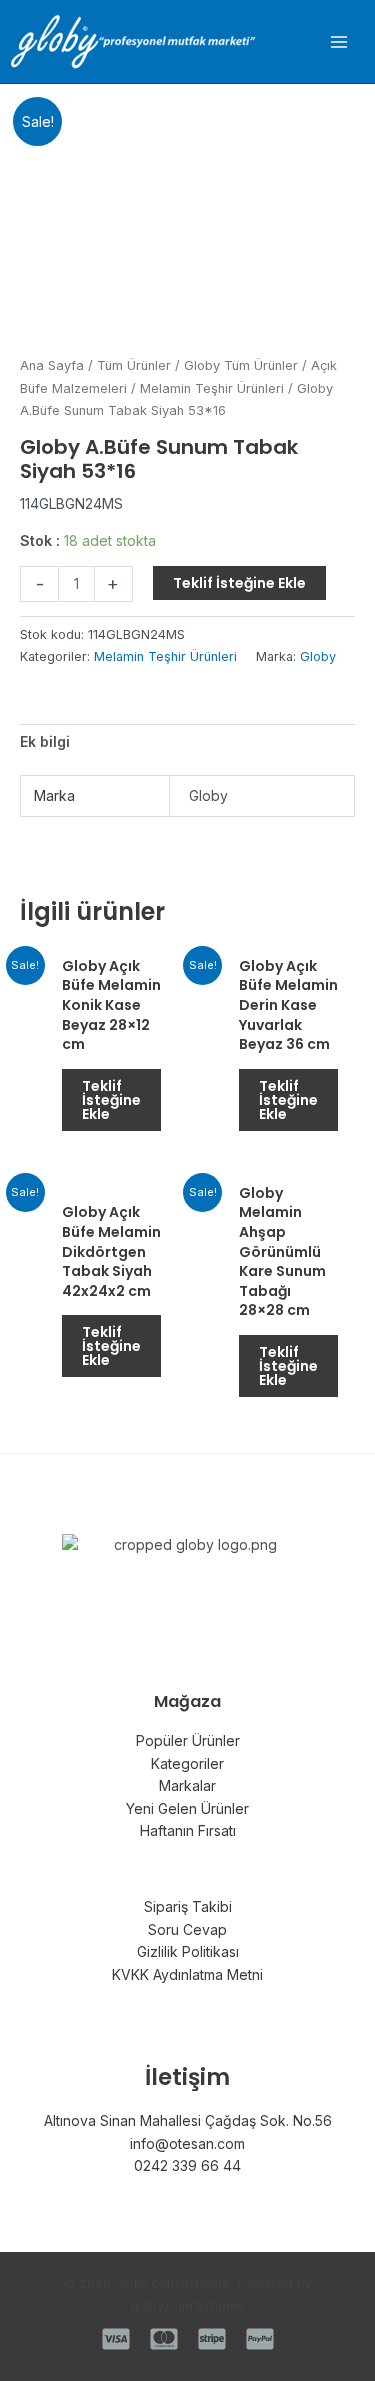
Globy (318, 656)
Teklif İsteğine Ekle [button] (111, 1100)
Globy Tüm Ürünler (241, 365)
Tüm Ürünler (134, 365)
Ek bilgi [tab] (45, 741)
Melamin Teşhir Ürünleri (212, 388)
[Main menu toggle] (339, 42)
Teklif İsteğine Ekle (239, 583)
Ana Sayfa (52, 365)
